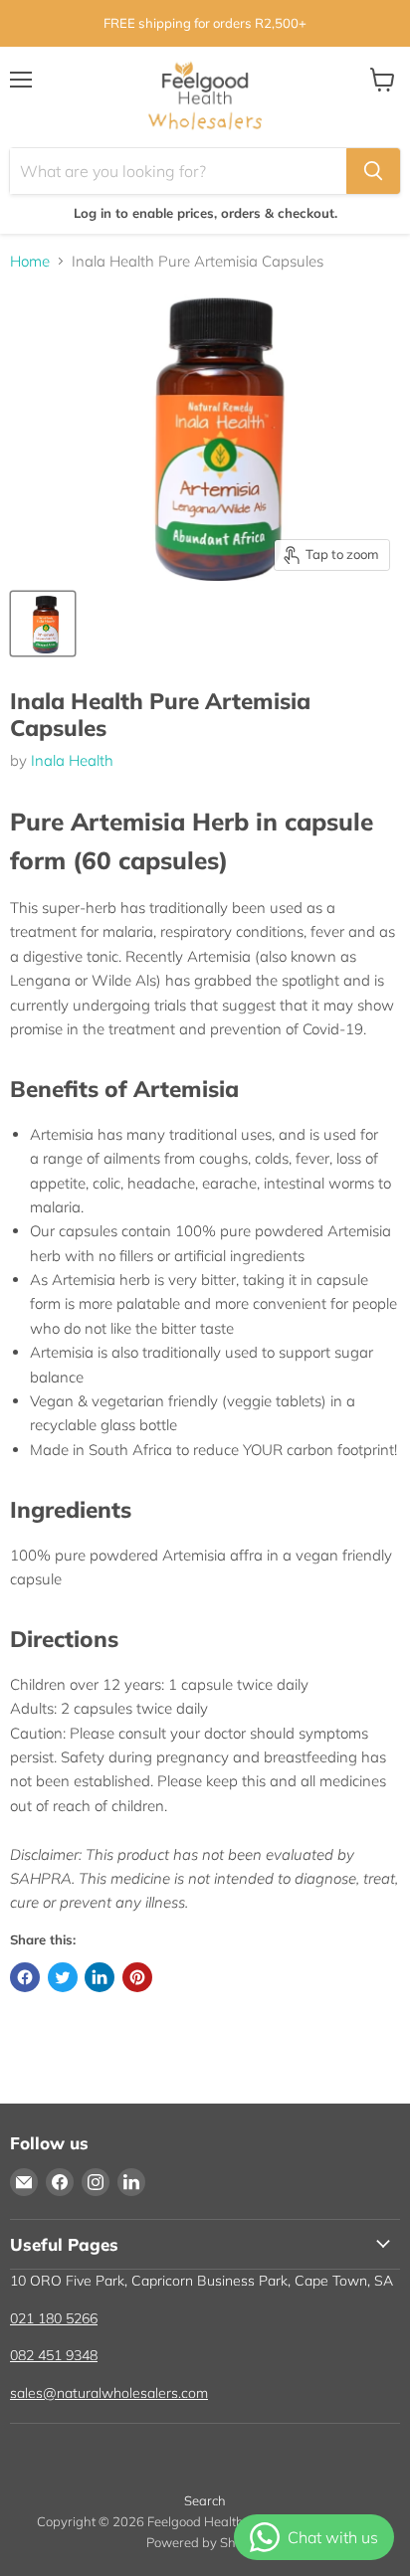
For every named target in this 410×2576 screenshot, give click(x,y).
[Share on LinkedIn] (100, 1977)
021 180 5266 (54, 2318)
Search (205, 2500)
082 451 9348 (54, 2355)
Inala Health (72, 760)
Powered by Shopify (205, 2542)
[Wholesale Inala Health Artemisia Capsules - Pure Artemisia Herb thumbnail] (43, 624)
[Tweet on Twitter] (63, 1977)
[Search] (373, 171)
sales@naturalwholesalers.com (109, 2393)
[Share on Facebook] (25, 1977)
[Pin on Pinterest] (137, 1977)
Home (30, 261)
